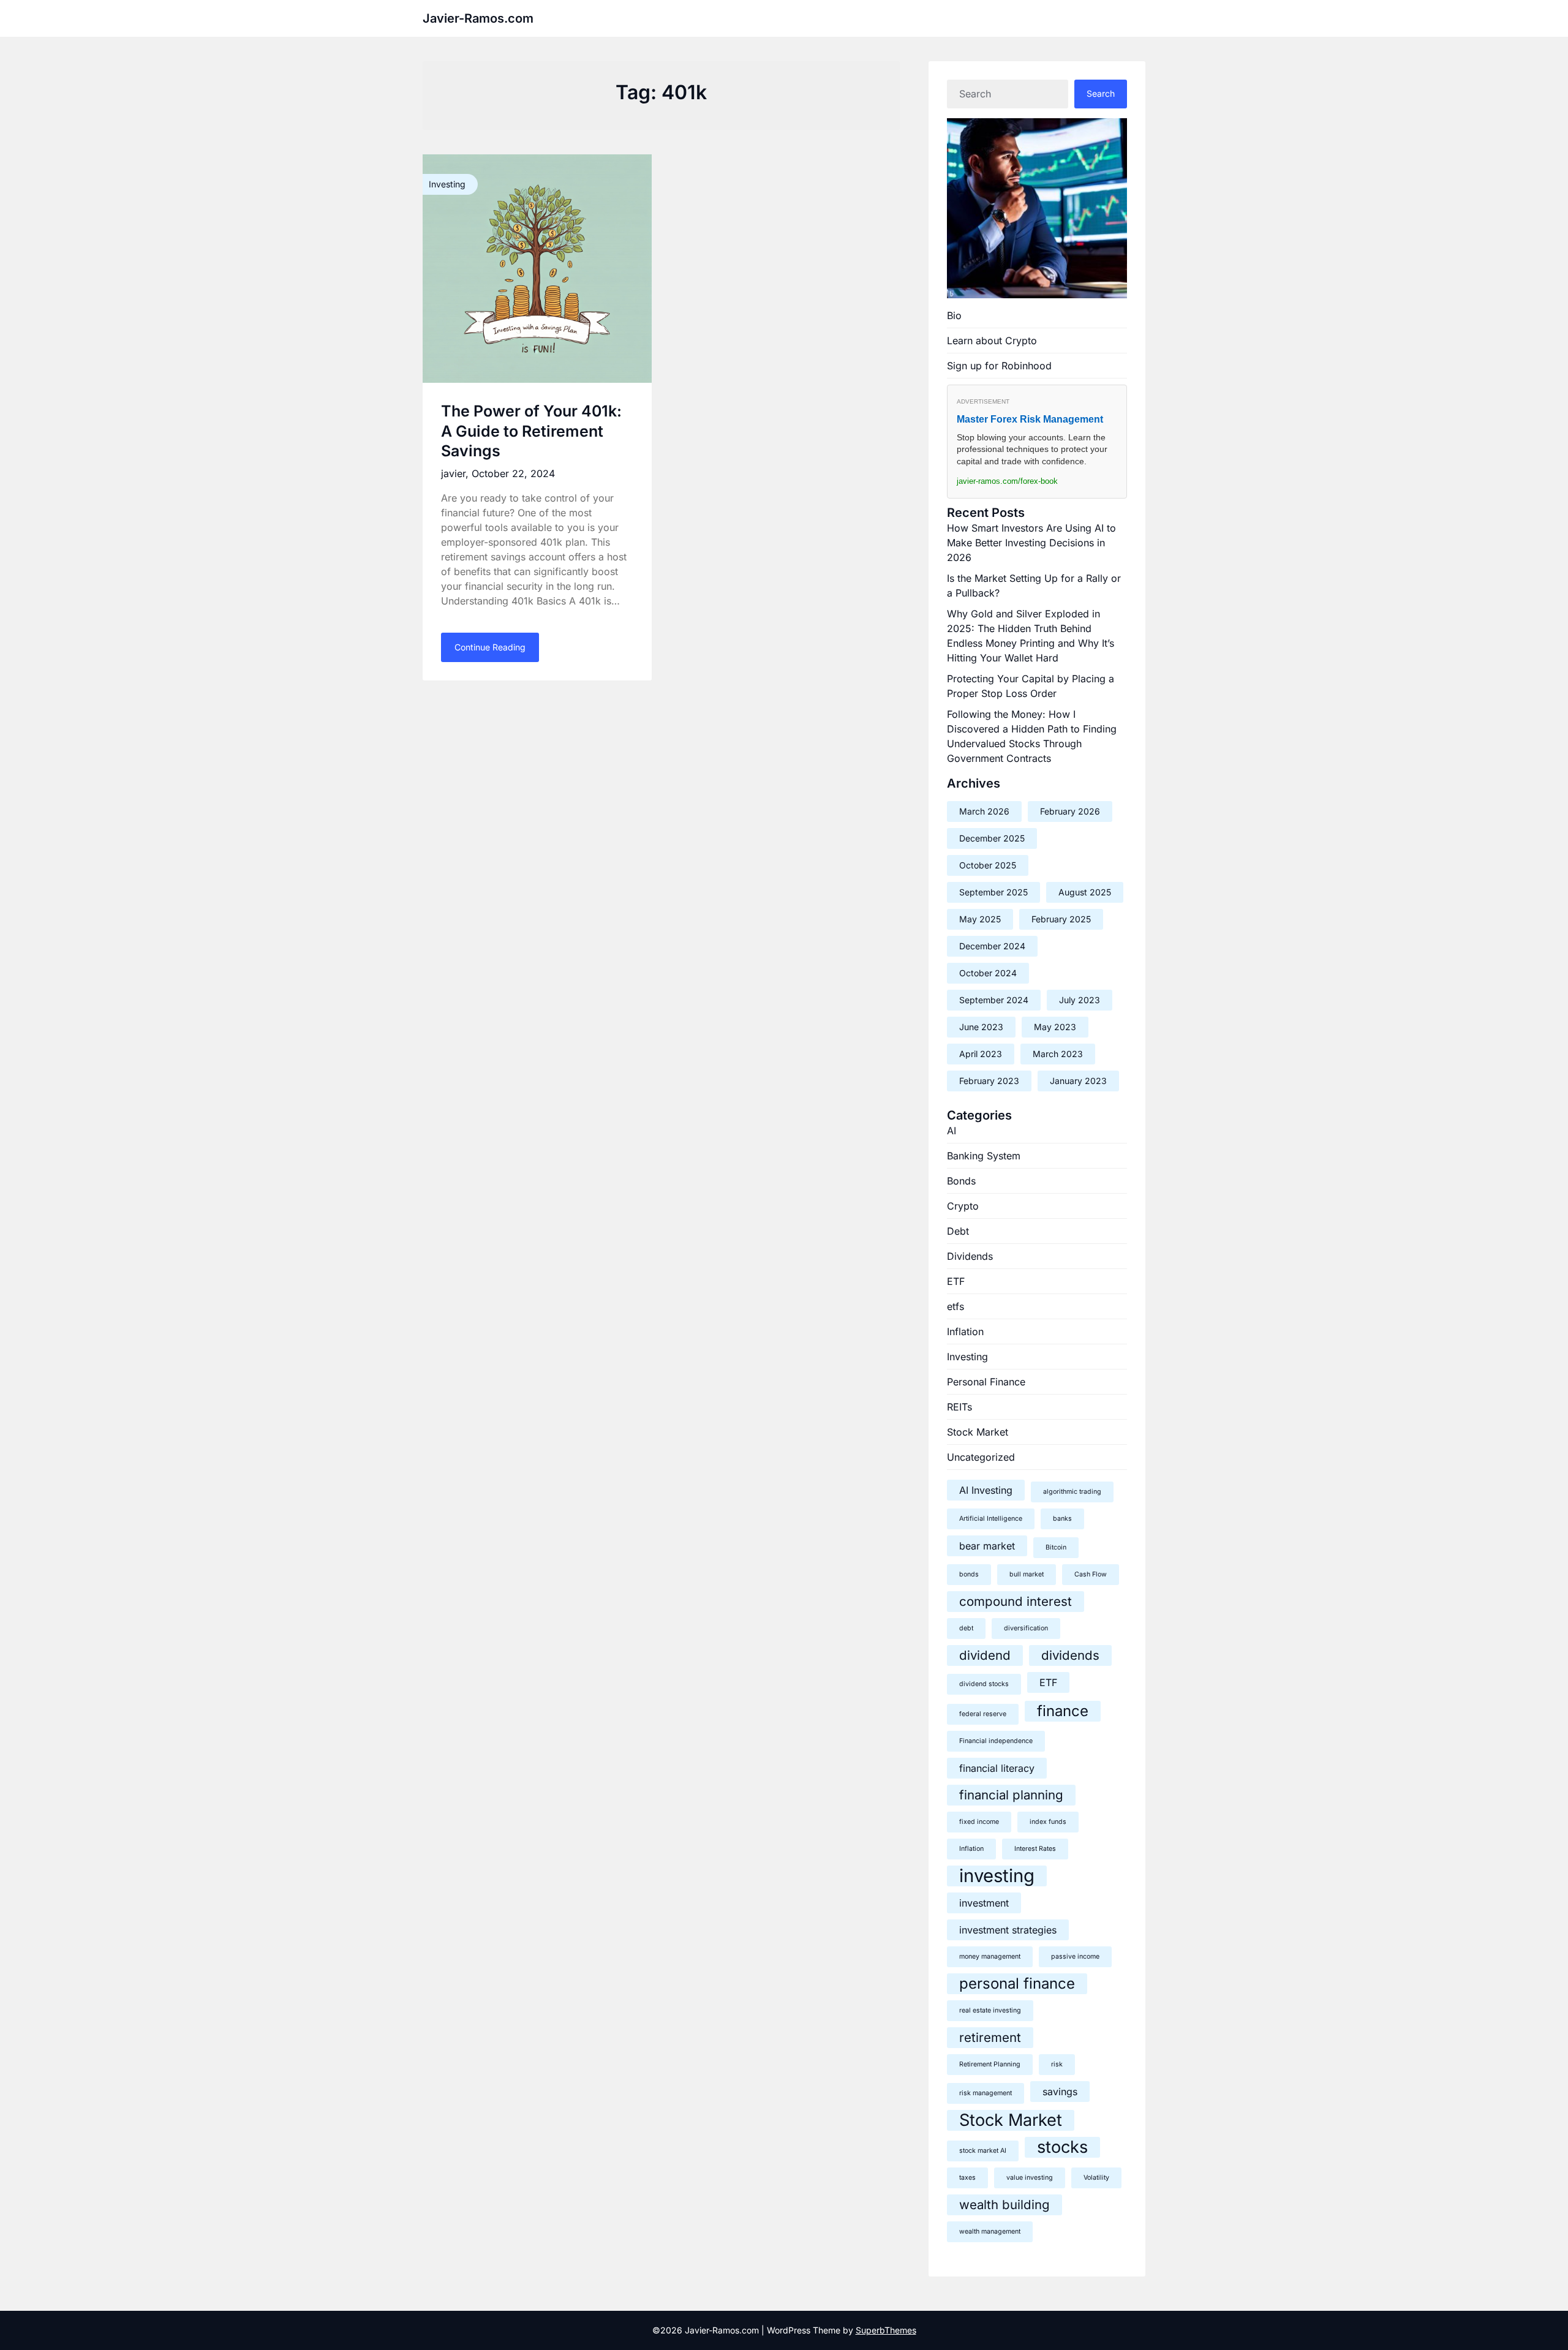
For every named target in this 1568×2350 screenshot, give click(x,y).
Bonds (961, 1181)
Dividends (970, 1256)
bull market (1027, 1574)
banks (1062, 1519)
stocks (1062, 2147)
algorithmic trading (1072, 1492)
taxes (967, 2178)
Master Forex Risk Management (1030, 419)
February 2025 (1061, 919)
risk (1057, 2064)
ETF (956, 1281)
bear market (987, 1546)
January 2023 (1078, 1081)
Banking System (984, 1156)
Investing (967, 1357)
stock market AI (983, 2151)
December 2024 (992, 946)
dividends (1070, 1655)
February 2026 (1070, 811)
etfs (956, 1306)
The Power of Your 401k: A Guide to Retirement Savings (531, 431)
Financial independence (996, 1741)
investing (997, 1876)
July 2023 (1080, 1000)
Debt (958, 1231)
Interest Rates (1035, 1849)
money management (990, 1956)
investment (984, 1903)
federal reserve (983, 1714)
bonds (969, 1574)
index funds (1048, 1822)
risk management (986, 2093)
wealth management (990, 2231)
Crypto (963, 1206)
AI (952, 1131)
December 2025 (992, 838)
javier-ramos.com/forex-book (1007, 481)
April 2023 (981, 1054)
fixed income (979, 1822)
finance (1063, 1711)
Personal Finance (986, 1382)
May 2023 (1055, 1027)
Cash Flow (1091, 1574)
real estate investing (990, 2010)
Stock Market (978, 1432)
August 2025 (1085, 892)
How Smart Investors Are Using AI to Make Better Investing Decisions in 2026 (1031, 543)
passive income (1075, 1956)
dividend (985, 1655)
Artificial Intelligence (991, 1519)
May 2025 (980, 919)
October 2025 (988, 865)
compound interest (1016, 1601)
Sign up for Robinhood (999, 366)
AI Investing (986, 1490)
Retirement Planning (990, 2064)
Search (1101, 93)
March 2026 (984, 811)
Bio (954, 315)
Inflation (965, 1331)
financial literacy (997, 1768)
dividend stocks (984, 1684)
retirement (990, 2037)
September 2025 (993, 892)
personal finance (1017, 1983)
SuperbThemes (886, 2330)
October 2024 (988, 973)
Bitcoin (1056, 1547)
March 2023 (1058, 1054)
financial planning (1011, 1795)
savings (1060, 2092)
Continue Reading (490, 647)
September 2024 (994, 1000)
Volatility (1096, 2178)
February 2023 (989, 1081)
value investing (1030, 2178)
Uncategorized (981, 1457)
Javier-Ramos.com (478, 18)
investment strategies (1008, 1930)
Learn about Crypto (992, 341)
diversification (1026, 1628)
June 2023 (981, 1027)
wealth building (1005, 2205)
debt (966, 1628)
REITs (959, 1407)
